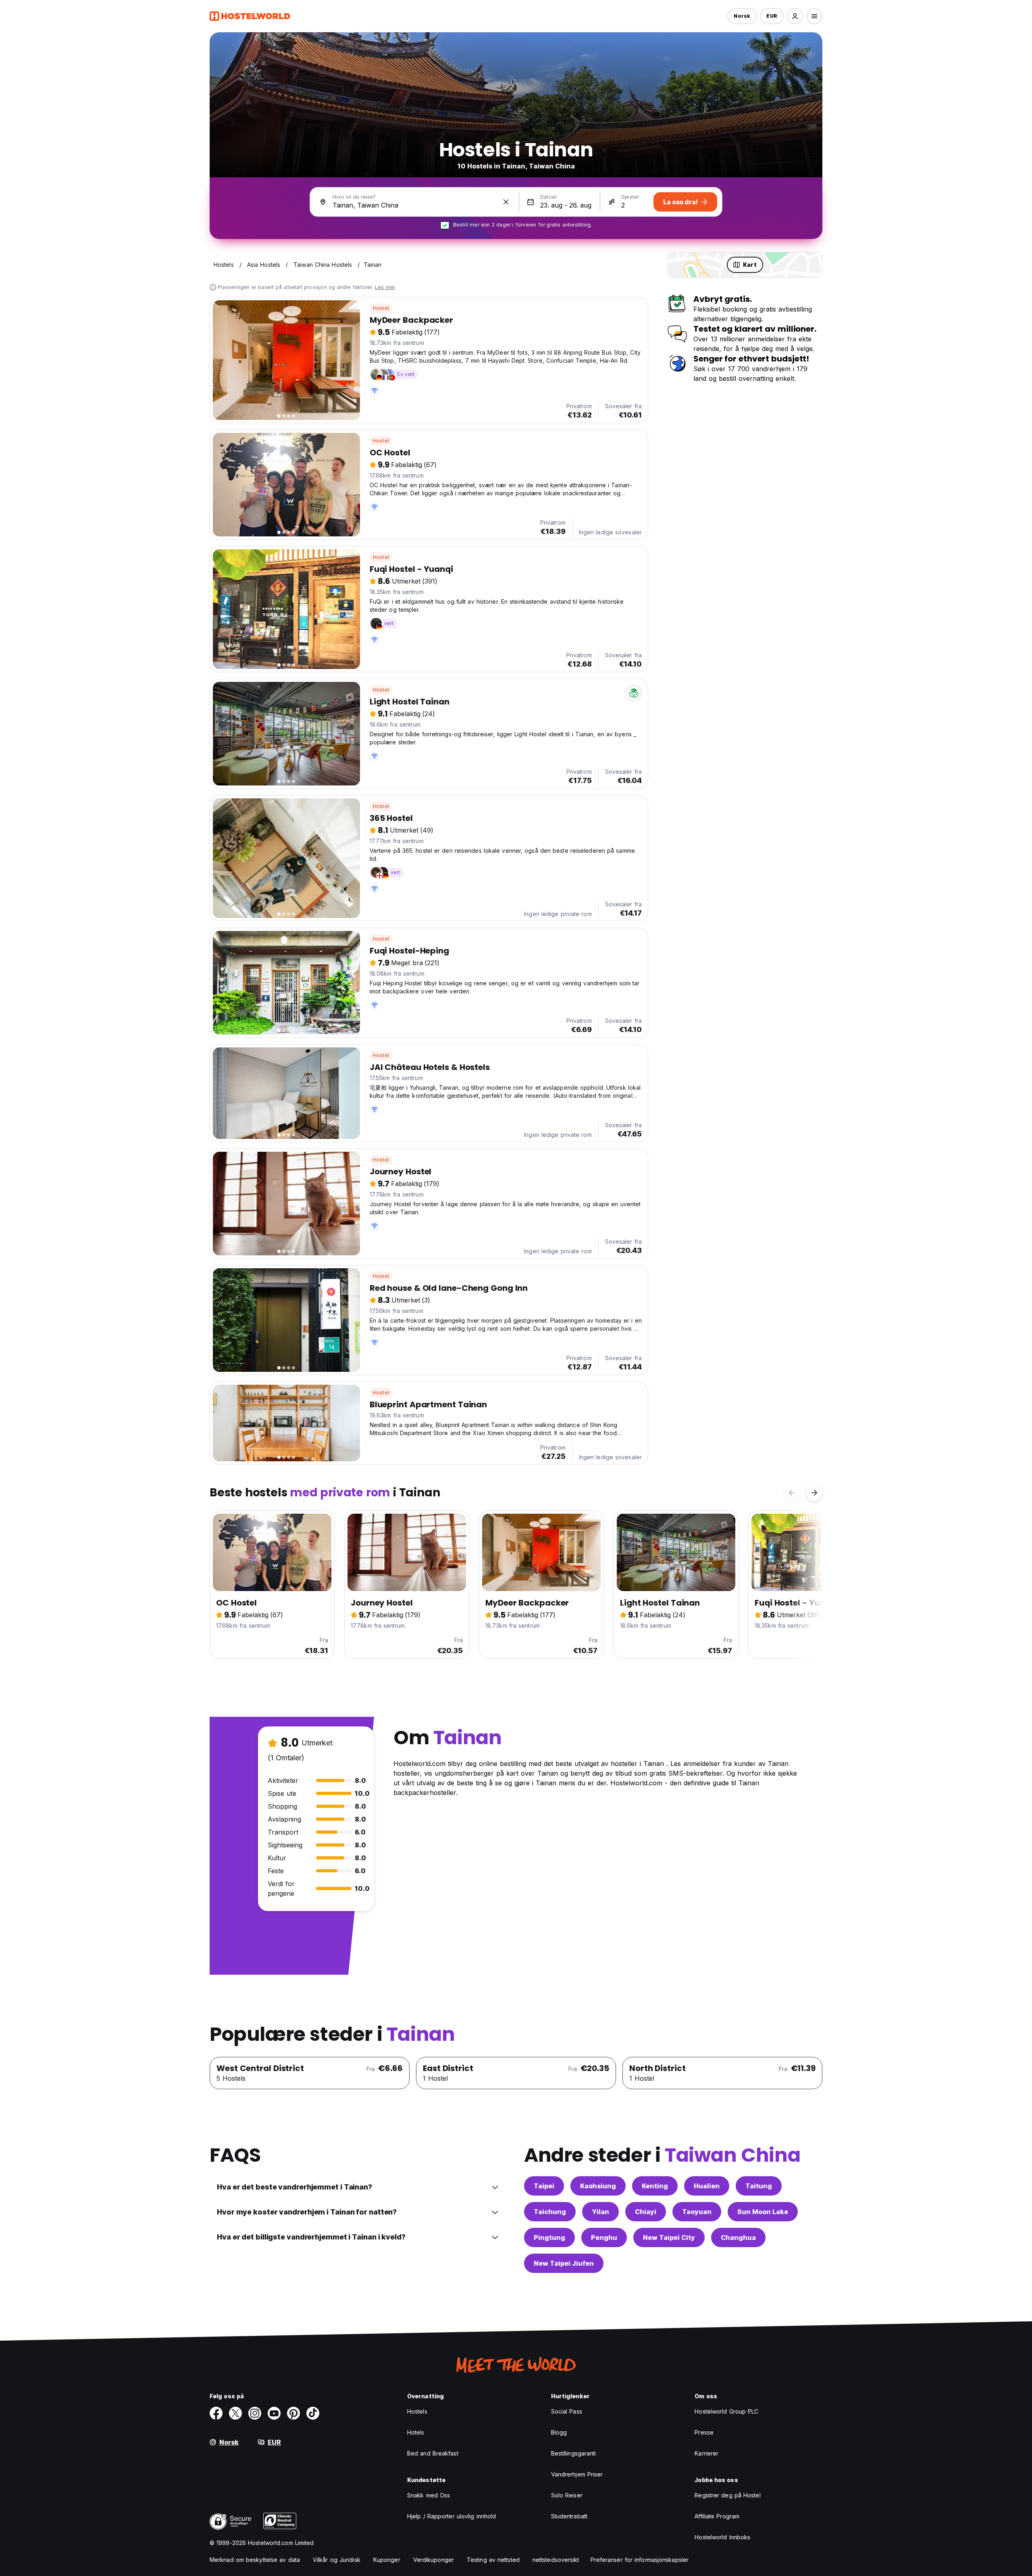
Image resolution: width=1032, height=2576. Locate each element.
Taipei (544, 2186)
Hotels (416, 2432)
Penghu (604, 2237)
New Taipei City (669, 2237)
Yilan (600, 2212)
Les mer (385, 287)
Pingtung (549, 2237)
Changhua (738, 2237)
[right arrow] (814, 1493)
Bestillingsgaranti (574, 2453)
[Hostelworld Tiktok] (313, 2413)
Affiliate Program (717, 2516)
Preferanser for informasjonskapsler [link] (640, 2560)
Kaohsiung (598, 2186)
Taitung (759, 2186)
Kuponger (387, 2560)
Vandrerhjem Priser (577, 2474)
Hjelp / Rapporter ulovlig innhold (451, 2516)
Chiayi (646, 2212)
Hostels (417, 2411)
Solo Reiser (567, 2495)
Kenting (655, 2186)
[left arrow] (792, 1493)
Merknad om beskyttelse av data (255, 2560)
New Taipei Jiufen (564, 2263)
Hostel (381, 308)
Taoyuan (697, 2212)
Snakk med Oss (429, 2495)
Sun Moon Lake (763, 2212)
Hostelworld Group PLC (726, 2411)
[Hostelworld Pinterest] (293, 2413)
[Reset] (506, 202)
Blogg (559, 2432)
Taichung (550, 2212)
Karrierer (706, 2453)
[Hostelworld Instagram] (255, 2413)
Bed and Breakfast (433, 2453)
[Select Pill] (795, 16)
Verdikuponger (434, 2560)
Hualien (707, 2186)
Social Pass (567, 2411)
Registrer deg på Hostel (727, 2495)
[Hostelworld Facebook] (216, 2413)
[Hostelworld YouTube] (274, 2413)
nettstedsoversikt (556, 2560)
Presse (704, 2432)
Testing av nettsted (493, 2560)
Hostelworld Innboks (722, 2537)
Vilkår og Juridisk (337, 2560)
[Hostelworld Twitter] (235, 2413)
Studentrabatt (569, 2516)
